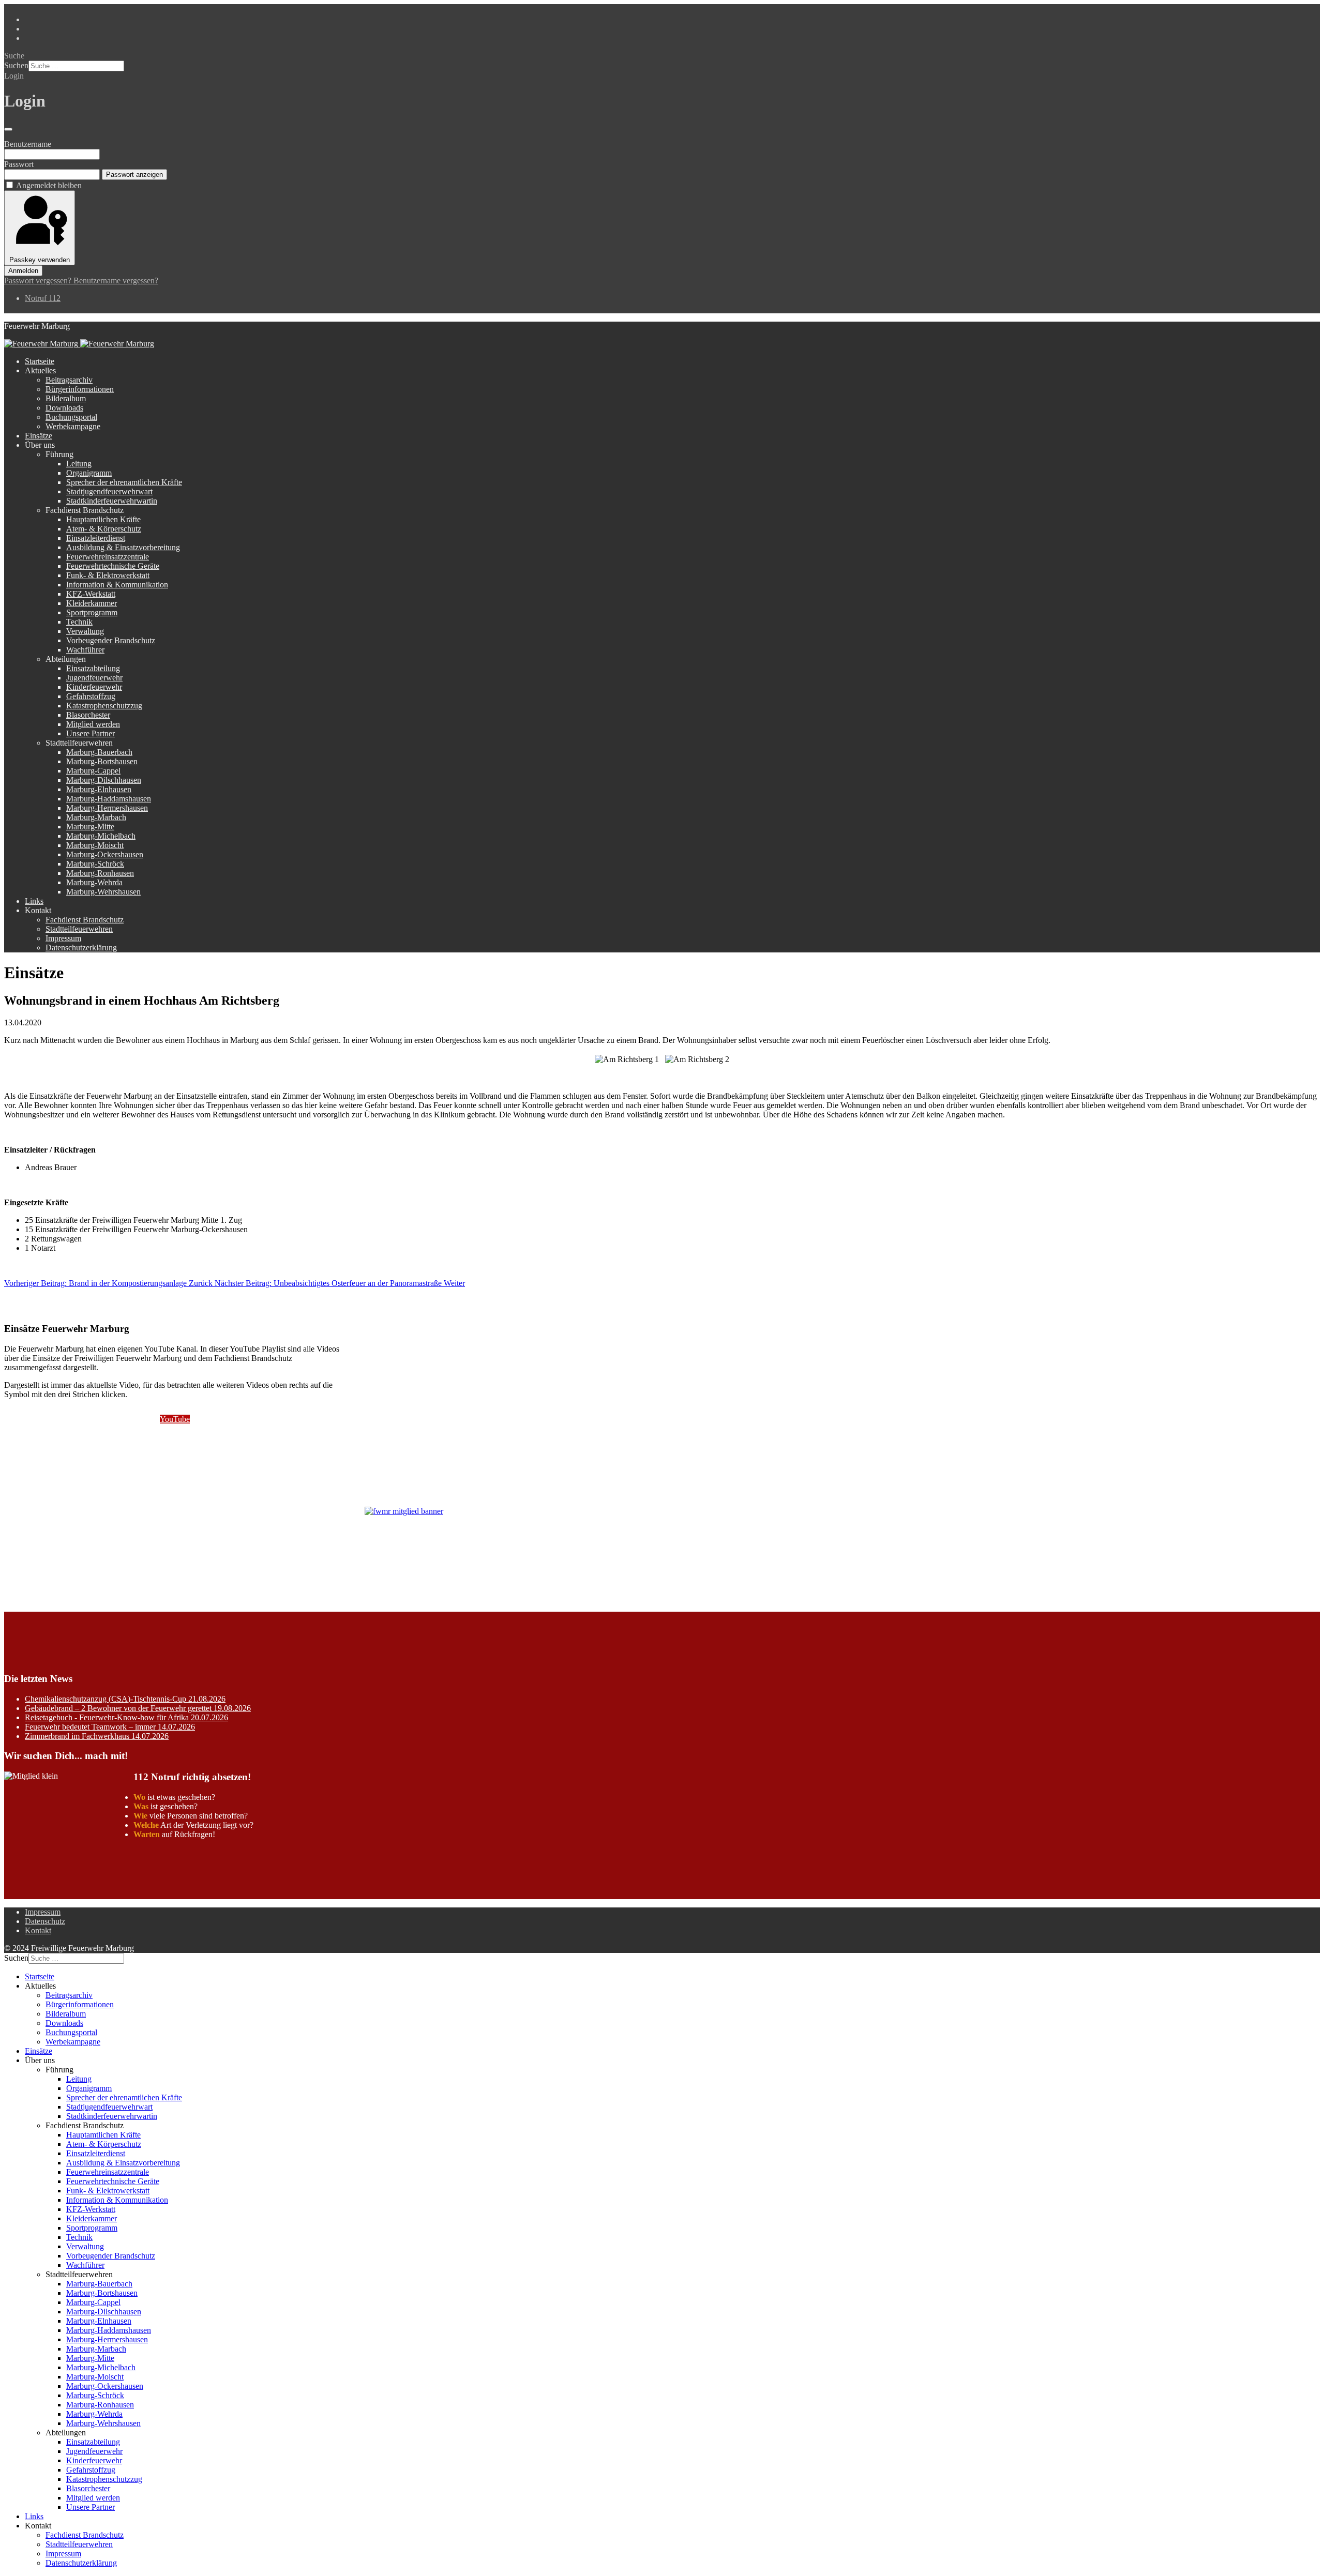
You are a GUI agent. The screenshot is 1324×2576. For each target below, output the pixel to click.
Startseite (40, 361)
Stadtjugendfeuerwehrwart (109, 491)
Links (34, 901)
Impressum (63, 938)
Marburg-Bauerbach (99, 752)
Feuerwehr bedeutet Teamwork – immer (110, 1727)
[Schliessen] (8, 129)
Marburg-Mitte (90, 827)
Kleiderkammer (92, 603)
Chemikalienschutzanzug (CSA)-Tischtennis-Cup (125, 1699)
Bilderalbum (66, 398)
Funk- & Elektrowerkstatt (108, 575)
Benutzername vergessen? (116, 281)
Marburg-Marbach (96, 817)
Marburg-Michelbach (101, 836)
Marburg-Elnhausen (99, 789)
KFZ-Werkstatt (91, 594)
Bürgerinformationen (80, 389)
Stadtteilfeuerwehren (79, 929)
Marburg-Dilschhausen (104, 780)
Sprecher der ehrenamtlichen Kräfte (124, 482)
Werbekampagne (73, 426)
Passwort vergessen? (39, 281)
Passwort (19, 164)
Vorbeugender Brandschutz (111, 640)
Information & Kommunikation (117, 585)
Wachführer (85, 650)
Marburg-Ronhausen (100, 873)
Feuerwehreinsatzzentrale (108, 557)
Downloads (64, 408)
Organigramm (89, 473)
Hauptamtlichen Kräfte (103, 519)
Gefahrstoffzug (91, 696)
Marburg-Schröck (95, 864)
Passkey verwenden (40, 260)
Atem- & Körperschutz (104, 529)
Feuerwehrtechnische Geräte (113, 566)
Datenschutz (45, 1921)
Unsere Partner (91, 733)
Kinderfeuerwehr (94, 687)
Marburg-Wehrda (94, 882)
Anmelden (23, 271)
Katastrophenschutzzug (104, 706)
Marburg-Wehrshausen (103, 892)
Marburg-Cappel (93, 771)
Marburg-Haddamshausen (109, 799)
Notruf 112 (43, 298)
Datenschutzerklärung (81, 948)
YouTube (175, 1419)
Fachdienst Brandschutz (85, 920)
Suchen (16, 65)
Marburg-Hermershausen (107, 808)
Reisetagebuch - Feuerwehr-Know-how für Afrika (126, 1717)
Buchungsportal (71, 417)
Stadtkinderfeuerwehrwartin (112, 501)
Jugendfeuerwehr (94, 678)
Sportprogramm (92, 612)
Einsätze (39, 436)
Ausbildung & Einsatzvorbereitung (123, 547)
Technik (79, 622)
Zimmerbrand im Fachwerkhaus (97, 1736)
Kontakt (38, 1930)
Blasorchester (88, 715)
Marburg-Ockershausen (105, 854)
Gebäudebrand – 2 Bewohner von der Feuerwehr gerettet (138, 1708)
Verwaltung (85, 631)
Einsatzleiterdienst (96, 538)
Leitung (79, 464)
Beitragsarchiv (69, 380)
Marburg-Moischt (95, 845)
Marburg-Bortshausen (102, 761)
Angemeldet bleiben (49, 185)
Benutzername (28, 144)
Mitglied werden (93, 724)
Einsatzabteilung (93, 668)
